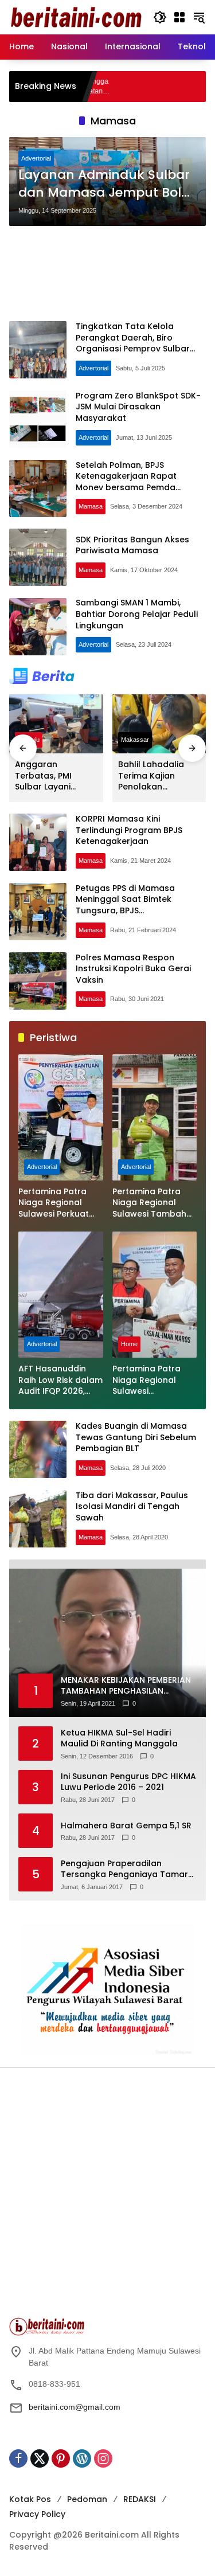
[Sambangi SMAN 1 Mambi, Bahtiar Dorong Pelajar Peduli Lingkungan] (38, 627)
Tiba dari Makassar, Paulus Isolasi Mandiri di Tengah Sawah (132, 1506)
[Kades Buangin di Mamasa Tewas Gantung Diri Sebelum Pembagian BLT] (38, 1449)
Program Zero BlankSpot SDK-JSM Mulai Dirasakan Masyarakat (138, 407)
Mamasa (91, 506)
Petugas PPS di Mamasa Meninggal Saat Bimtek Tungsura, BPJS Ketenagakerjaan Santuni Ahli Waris (137, 910)
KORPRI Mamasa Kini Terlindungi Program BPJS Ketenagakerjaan (129, 830)
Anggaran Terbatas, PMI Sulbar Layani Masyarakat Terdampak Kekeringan (43, 776)
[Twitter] (40, 2458)
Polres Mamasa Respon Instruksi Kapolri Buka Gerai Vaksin (133, 969)
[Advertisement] (107, 273)
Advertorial (36, 158)
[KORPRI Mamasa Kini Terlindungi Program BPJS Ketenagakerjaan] (38, 842)
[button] (160, 17)
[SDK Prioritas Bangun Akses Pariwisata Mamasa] (38, 557)
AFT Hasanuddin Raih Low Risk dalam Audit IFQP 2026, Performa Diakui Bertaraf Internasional (60, 1380)
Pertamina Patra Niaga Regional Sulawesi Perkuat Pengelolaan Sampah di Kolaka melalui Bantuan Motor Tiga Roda (56, 1203)
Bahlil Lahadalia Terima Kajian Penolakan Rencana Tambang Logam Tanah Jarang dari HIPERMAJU (159, 776)
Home (129, 1344)
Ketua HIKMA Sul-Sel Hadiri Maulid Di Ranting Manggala (119, 1739)
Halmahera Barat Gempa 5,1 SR (126, 1826)
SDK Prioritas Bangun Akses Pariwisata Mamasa (132, 545)
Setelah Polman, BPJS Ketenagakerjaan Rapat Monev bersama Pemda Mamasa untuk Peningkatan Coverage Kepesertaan (134, 487)
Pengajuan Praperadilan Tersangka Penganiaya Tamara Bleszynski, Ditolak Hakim (127, 1869)
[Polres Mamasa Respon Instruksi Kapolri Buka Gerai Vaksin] (38, 981)
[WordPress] (82, 2458)
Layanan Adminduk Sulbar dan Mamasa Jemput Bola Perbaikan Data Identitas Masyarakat (104, 184)
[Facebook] (18, 2458)
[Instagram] (103, 2458)
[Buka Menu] (179, 17)
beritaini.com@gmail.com (75, 2407)
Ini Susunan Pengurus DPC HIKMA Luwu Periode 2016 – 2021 (128, 1782)
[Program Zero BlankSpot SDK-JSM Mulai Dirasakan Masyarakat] (38, 419)
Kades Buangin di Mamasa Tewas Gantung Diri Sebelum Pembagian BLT (136, 1437)
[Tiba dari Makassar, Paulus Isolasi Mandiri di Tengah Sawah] (38, 1519)
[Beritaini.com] (75, 17)
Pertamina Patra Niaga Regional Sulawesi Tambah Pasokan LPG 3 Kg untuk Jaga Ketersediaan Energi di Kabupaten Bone (154, 1203)
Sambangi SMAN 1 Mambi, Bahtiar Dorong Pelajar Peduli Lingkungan (137, 614)
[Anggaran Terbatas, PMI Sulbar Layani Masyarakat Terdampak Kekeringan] (56, 724)
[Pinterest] (61, 2458)
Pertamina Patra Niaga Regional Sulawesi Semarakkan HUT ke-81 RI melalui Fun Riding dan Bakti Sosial (153, 1380)
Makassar (135, 740)
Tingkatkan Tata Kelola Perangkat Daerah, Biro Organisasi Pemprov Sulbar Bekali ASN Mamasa (133, 343)
